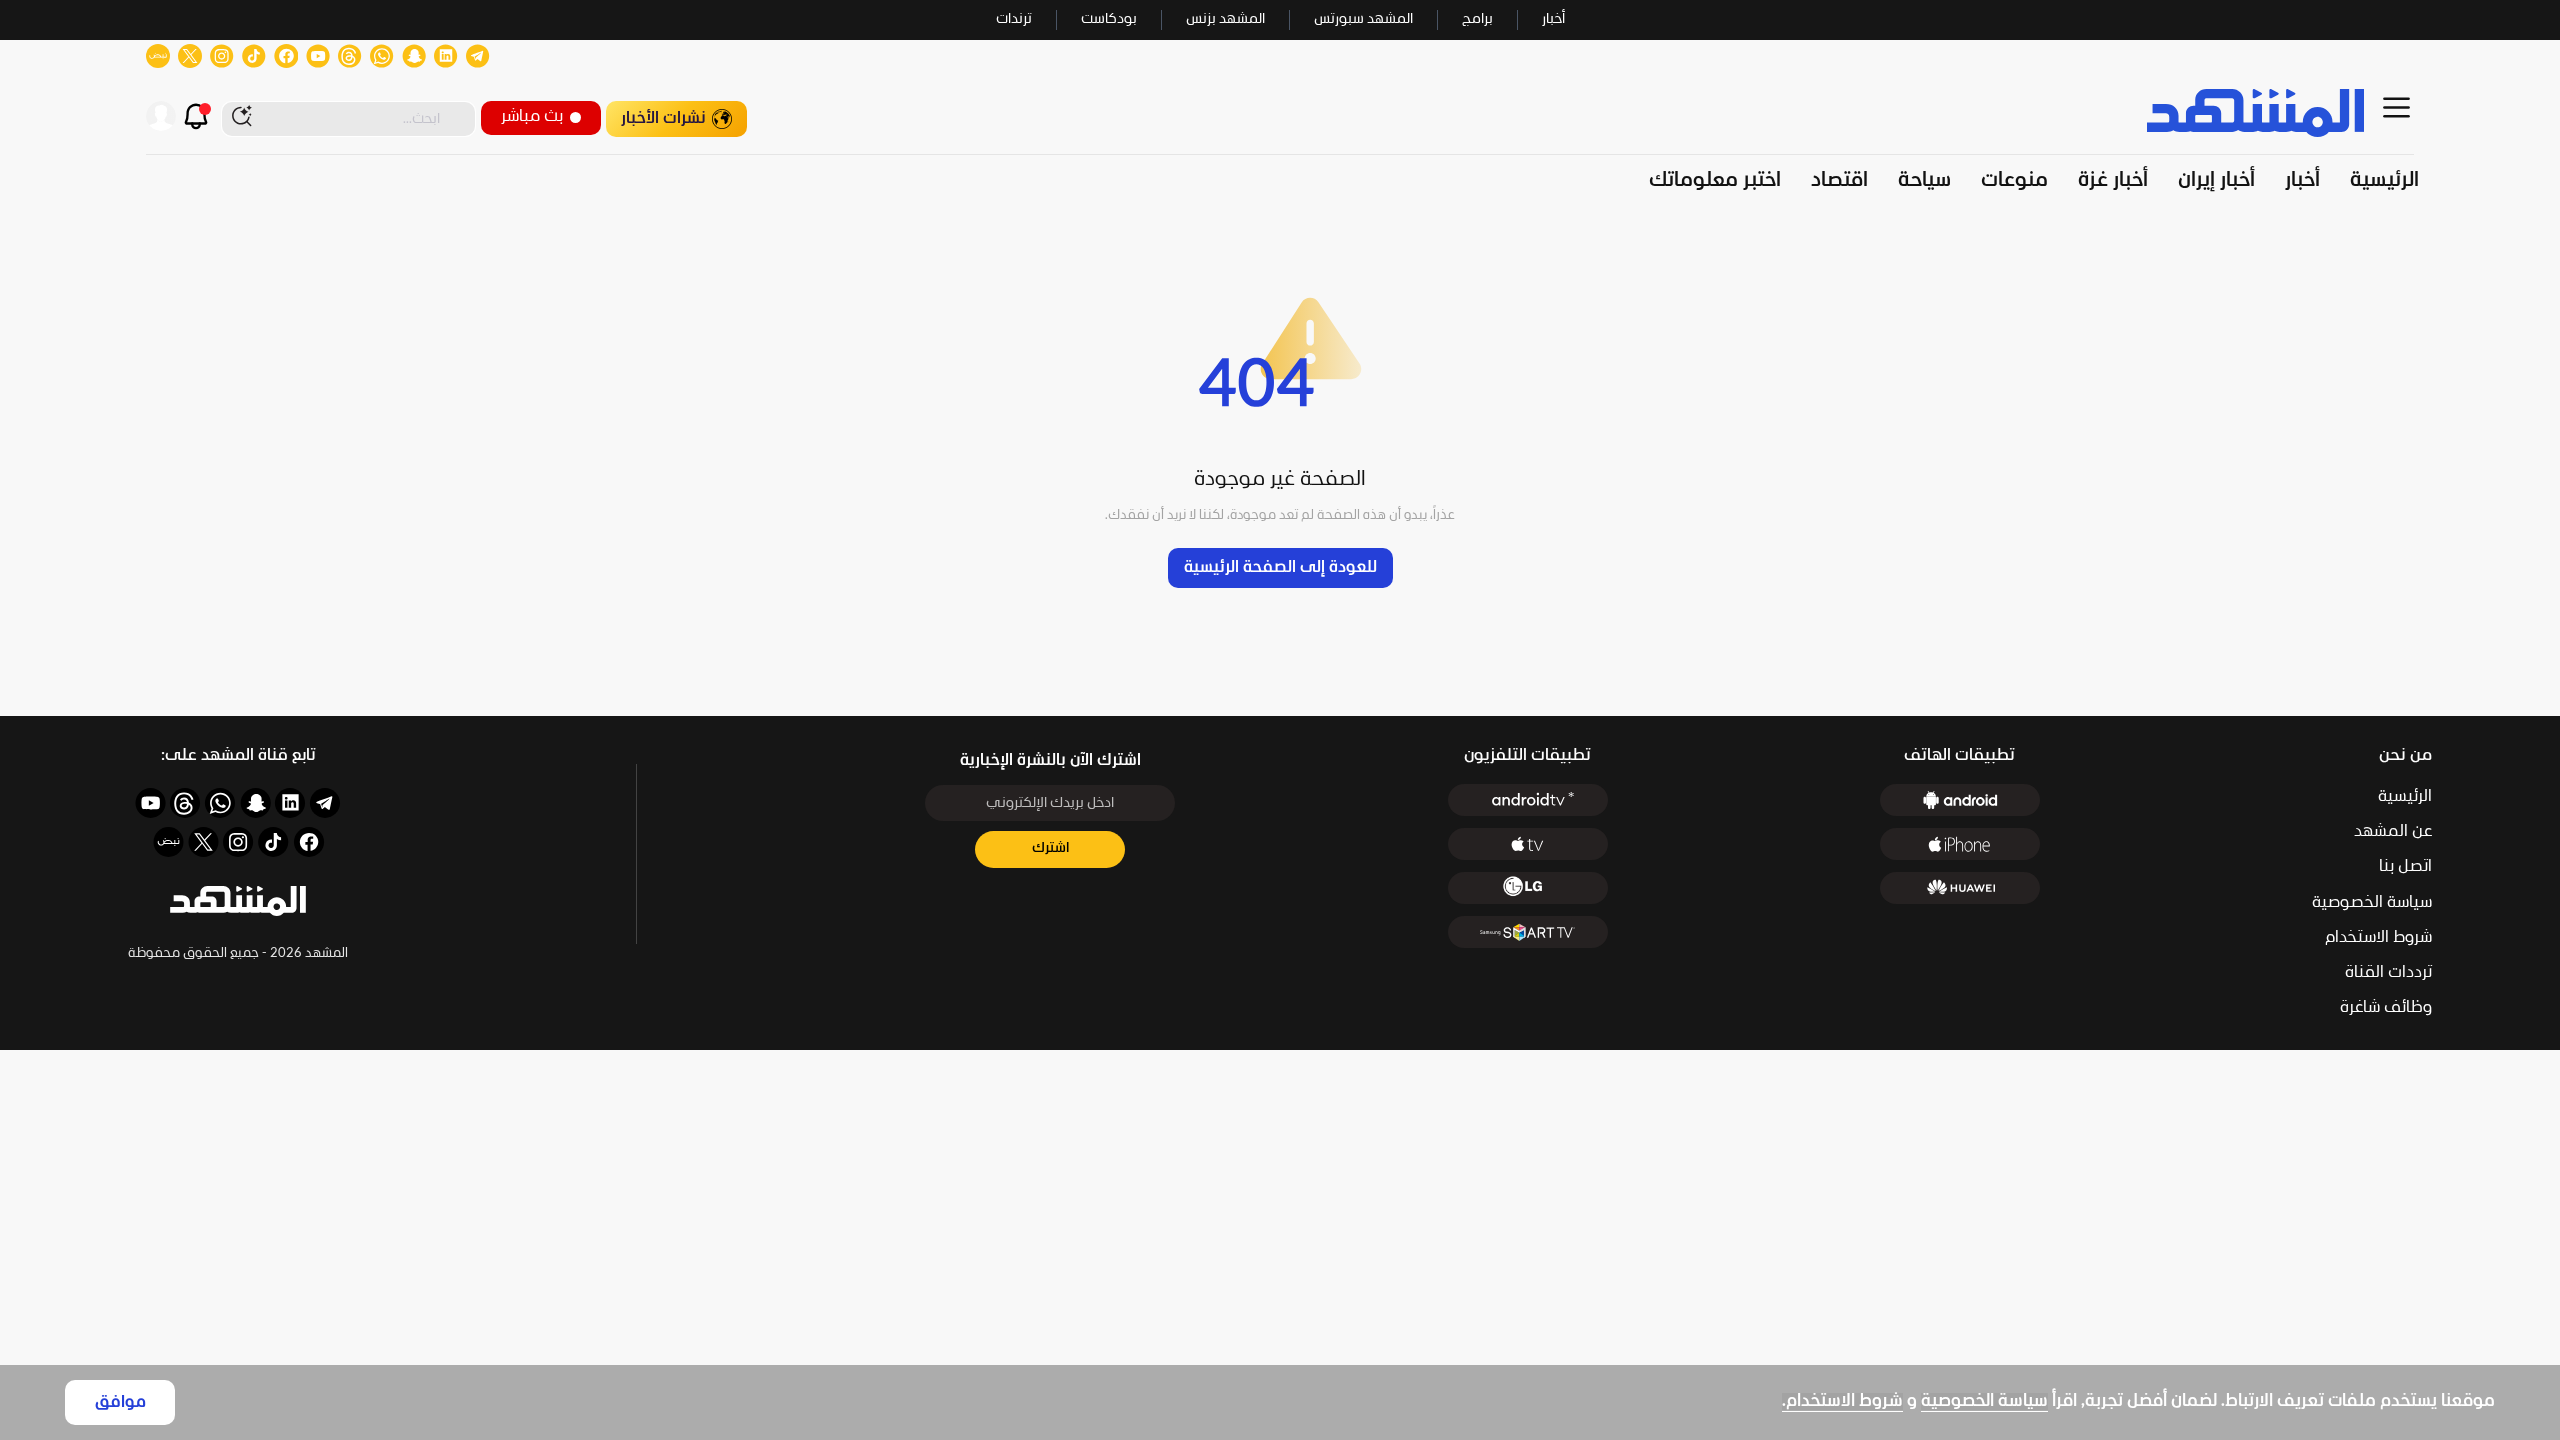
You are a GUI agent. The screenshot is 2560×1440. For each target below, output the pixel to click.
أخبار (1553, 19)
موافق (120, 1402)
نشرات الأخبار (663, 118)
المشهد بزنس (1225, 19)
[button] (238, 901)
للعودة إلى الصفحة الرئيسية (1280, 567)
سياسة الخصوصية (1984, 1401)
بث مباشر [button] (532, 116)
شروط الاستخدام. (1842, 1401)
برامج (1477, 19)
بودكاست (1109, 19)
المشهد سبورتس (1363, 19)
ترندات (1014, 19)
